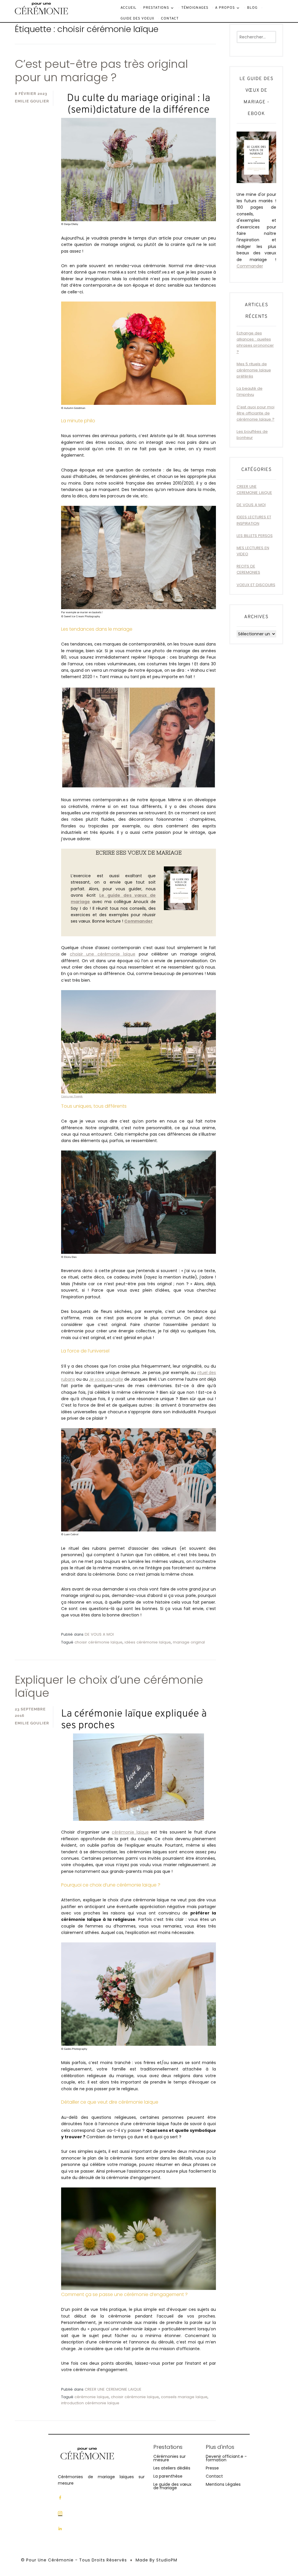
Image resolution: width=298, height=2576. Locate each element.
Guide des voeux (137, 19)
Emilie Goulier (32, 101)
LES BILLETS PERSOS (255, 536)
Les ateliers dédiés (172, 2468)
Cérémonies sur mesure (170, 2458)
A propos (225, 8)
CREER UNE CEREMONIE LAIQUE (113, 2389)
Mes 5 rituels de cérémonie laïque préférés (254, 370)
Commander (250, 266)
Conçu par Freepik (72, 1096)
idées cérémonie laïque (148, 1642)
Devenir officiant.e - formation (226, 2458)
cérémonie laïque (130, 1832)
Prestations (156, 8)
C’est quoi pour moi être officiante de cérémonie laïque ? (256, 413)
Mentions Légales (223, 2484)
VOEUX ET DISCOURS (256, 585)
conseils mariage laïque (184, 2397)
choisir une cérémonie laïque (103, 954)
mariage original (189, 1642)
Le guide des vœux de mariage (172, 2486)
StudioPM (167, 2560)
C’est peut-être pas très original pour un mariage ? (101, 71)
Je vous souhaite (106, 1379)
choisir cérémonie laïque (99, 1642)
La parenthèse (168, 2476)
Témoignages (195, 8)
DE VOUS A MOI (99, 1634)
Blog (252, 8)
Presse (212, 2468)
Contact (170, 19)
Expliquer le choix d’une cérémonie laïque (109, 1686)
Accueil (128, 8)
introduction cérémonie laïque (90, 2403)
